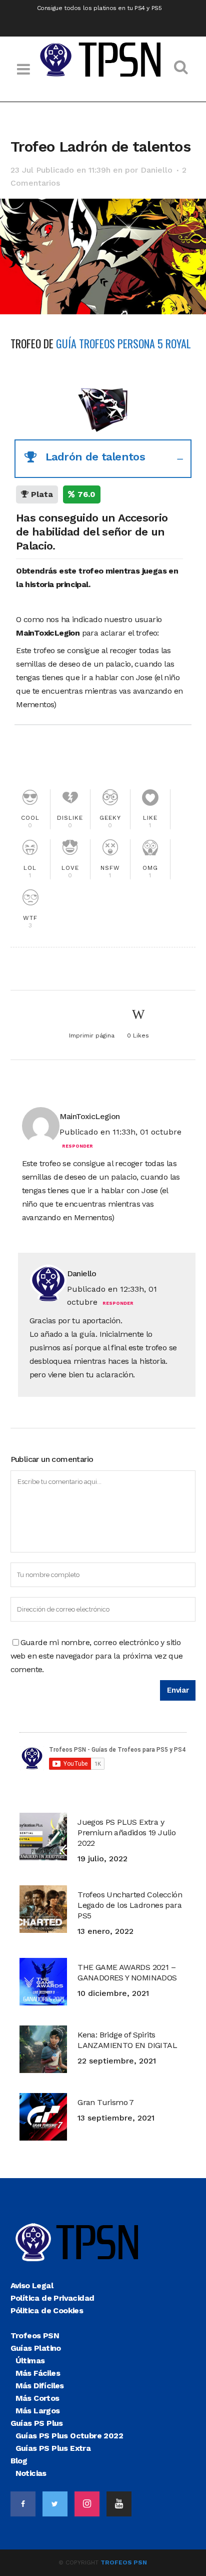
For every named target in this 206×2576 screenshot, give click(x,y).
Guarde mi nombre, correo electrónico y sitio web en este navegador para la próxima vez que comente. (97, 1656)
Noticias (31, 2473)
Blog (19, 2461)
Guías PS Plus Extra (53, 2448)
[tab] (103, 459)
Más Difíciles (40, 2386)
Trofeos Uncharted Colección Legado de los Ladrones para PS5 (130, 1905)
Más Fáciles (38, 2373)
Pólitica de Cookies (47, 2310)
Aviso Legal (32, 2285)
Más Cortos (37, 2398)
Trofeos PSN (35, 2336)
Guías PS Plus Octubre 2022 (69, 2436)
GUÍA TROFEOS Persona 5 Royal (123, 343)
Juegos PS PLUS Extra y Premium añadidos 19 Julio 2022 (126, 1833)
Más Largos (38, 2411)
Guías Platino (36, 2348)
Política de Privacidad (52, 2298)
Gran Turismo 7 (106, 2102)
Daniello (156, 170)
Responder (77, 1146)
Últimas (30, 2361)
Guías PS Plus (37, 2423)
